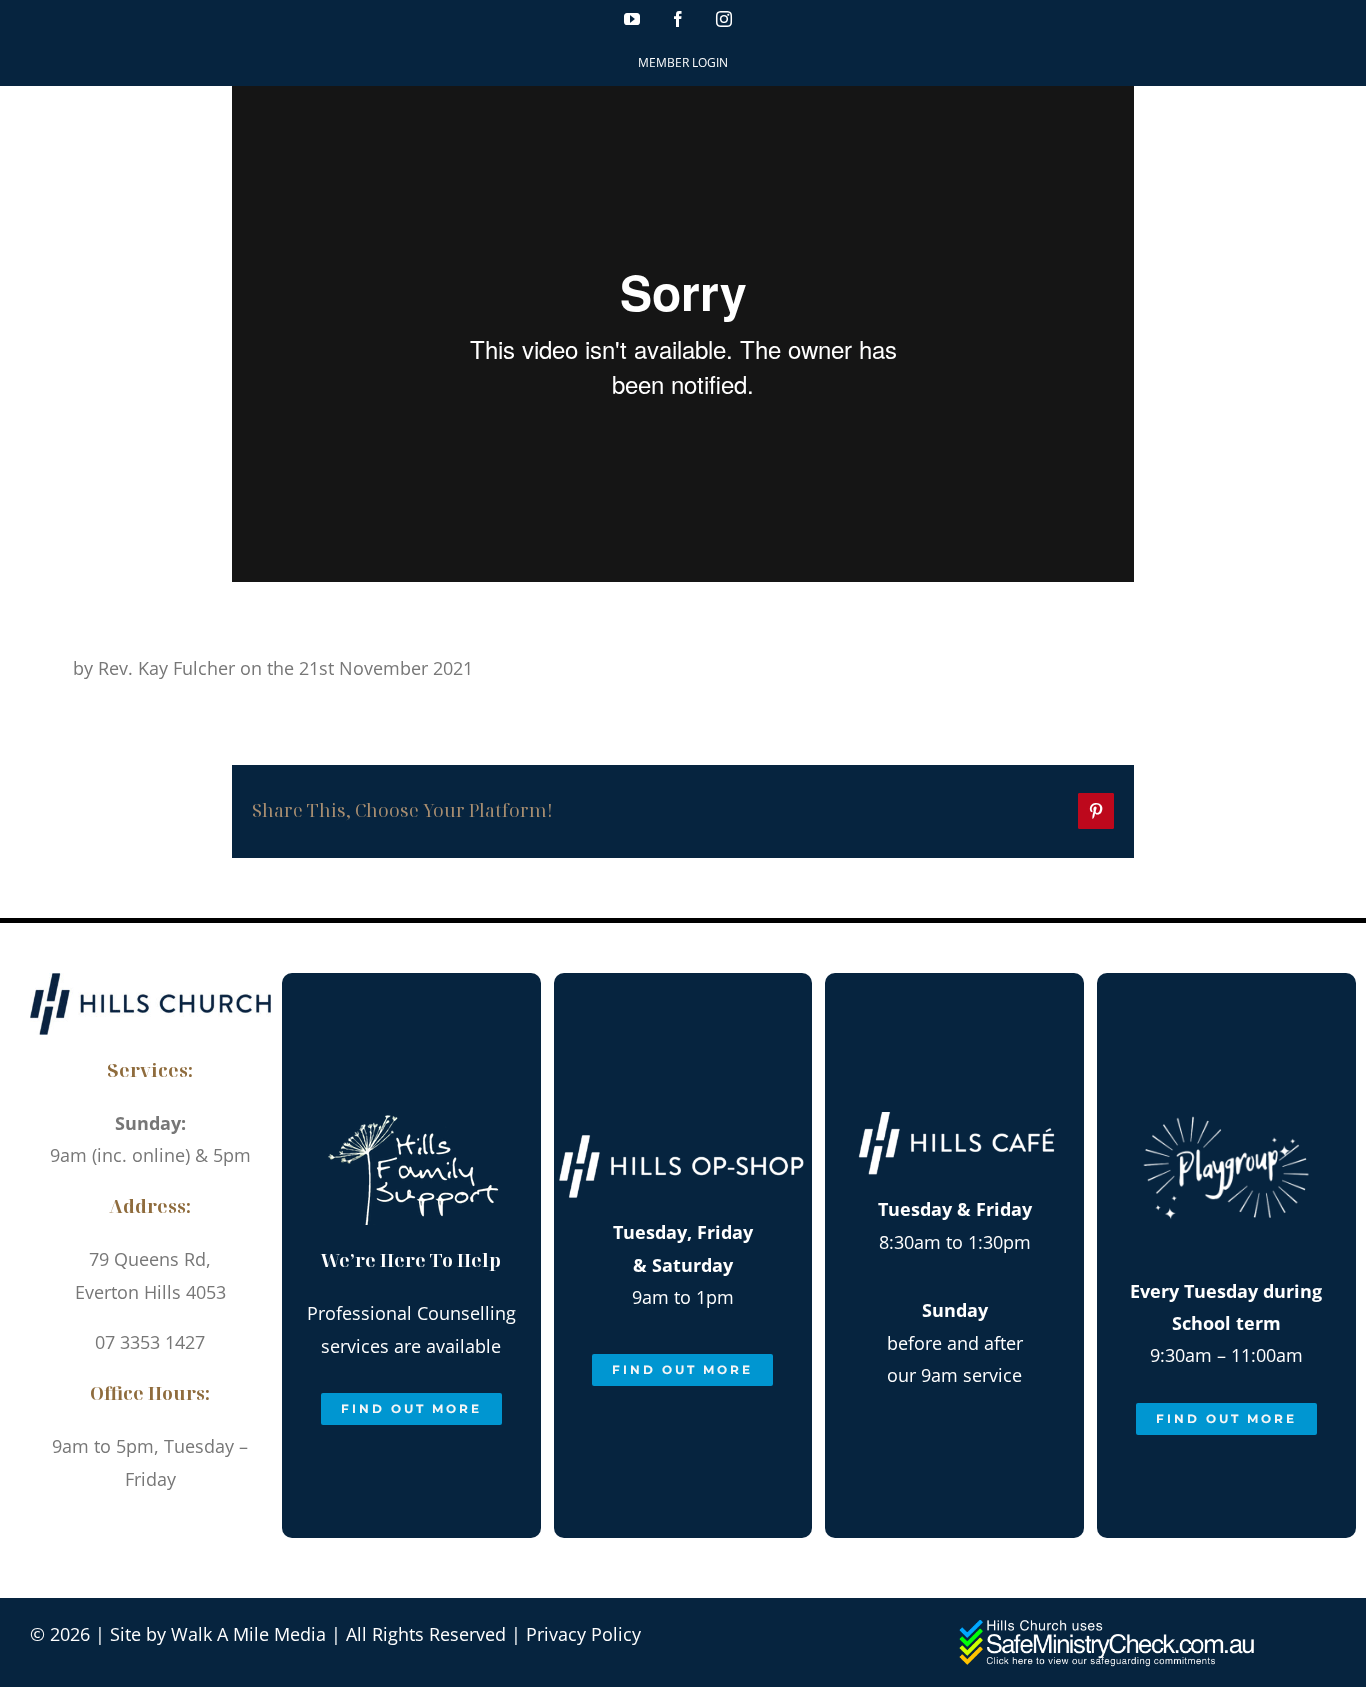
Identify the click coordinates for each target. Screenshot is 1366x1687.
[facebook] (127, 1525)
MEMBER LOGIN (683, 62)
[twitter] (217, 1525)
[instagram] (172, 1525)
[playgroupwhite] (1226, 1096)
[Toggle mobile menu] (1325, 120)
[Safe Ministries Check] (1109, 1627)
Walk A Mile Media (248, 1634)
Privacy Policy (583, 1634)
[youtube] (82, 1525)
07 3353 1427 (150, 1342)
